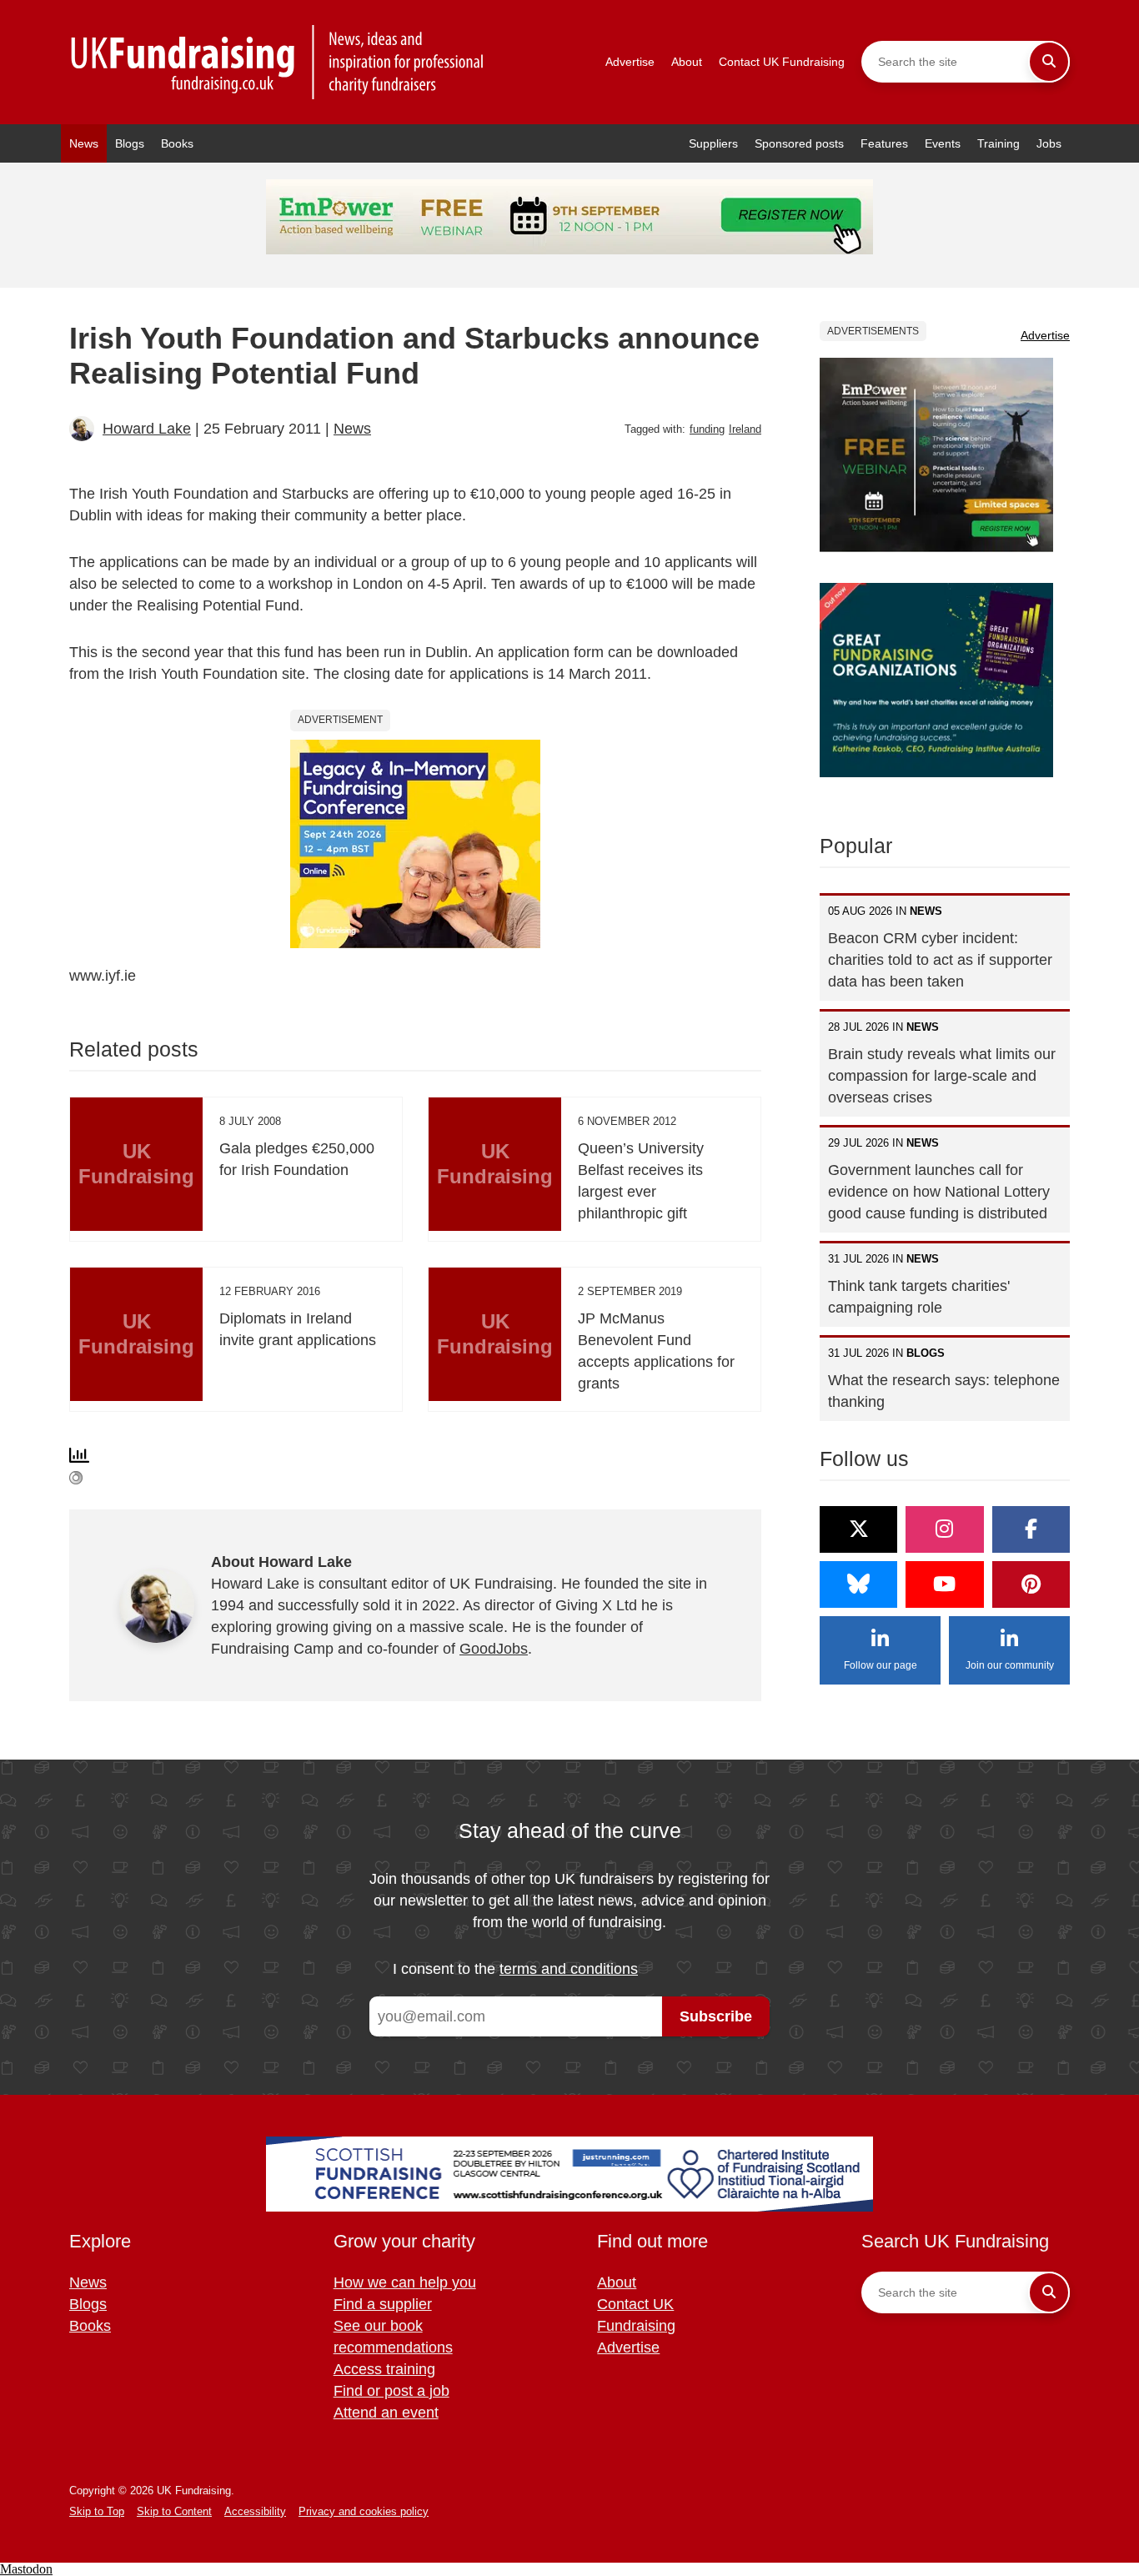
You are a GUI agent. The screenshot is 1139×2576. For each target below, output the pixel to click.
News (84, 143)
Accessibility (255, 2511)
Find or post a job (391, 2391)
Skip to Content (174, 2511)
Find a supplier (383, 2304)
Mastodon (26, 2569)
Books (177, 143)
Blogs (130, 143)
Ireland (745, 429)
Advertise (630, 62)
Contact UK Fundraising (782, 62)
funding (707, 429)
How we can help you (405, 2282)
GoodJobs (494, 1649)
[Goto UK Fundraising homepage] (278, 62)
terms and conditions (569, 1969)
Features (884, 143)
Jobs (1049, 143)
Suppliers (713, 143)
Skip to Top (97, 2511)
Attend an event (386, 2413)
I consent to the (515, 1969)
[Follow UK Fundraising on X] (858, 1529)
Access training (384, 2369)
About (687, 62)
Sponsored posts (799, 143)
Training (999, 143)
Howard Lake (147, 429)
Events (943, 143)
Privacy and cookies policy (364, 2511)
